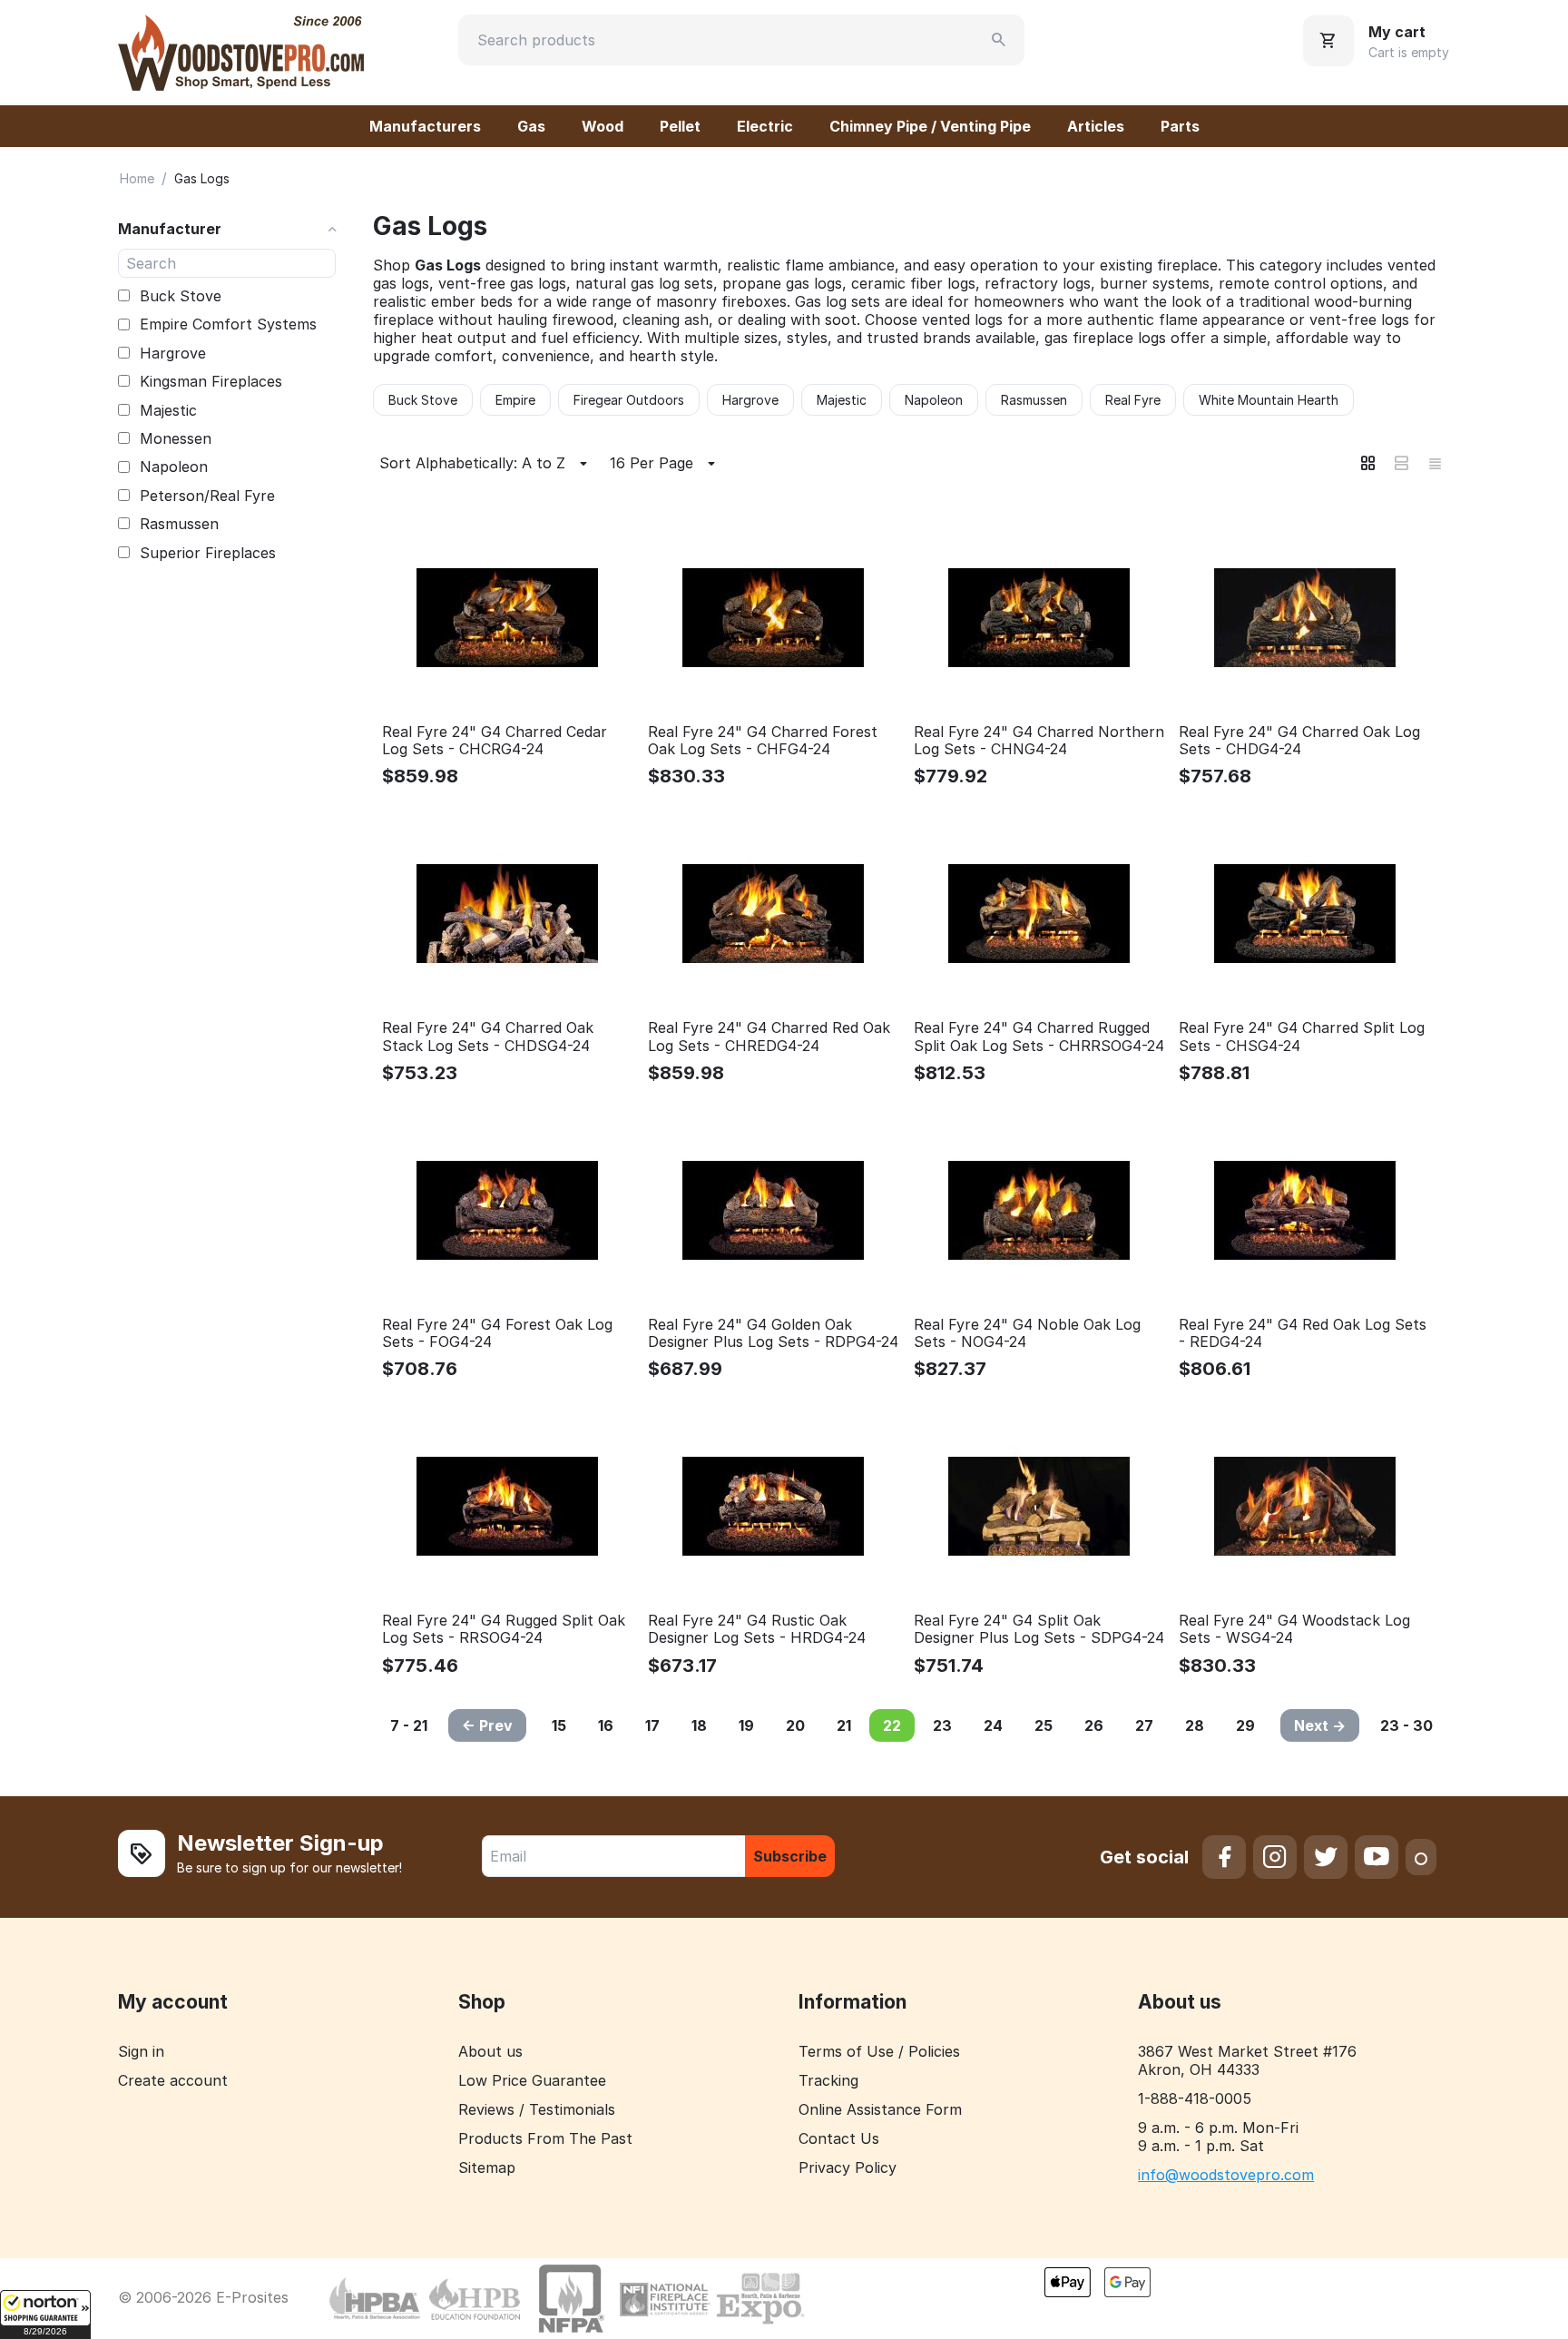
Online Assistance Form (880, 2109)
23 (942, 1725)
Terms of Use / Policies (879, 2051)
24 (993, 1725)
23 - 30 (1406, 1725)
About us (490, 2051)
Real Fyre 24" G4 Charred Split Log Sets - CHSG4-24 (1302, 1037)
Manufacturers (425, 126)
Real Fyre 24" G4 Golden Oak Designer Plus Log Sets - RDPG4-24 (773, 1333)
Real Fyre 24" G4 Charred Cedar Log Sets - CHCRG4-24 (495, 741)
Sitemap (487, 2167)
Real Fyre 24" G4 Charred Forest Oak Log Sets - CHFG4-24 (763, 741)
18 (699, 1725)
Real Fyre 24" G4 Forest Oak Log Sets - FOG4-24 (497, 1333)
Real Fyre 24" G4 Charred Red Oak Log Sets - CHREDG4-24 (769, 1037)
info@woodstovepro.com (1226, 2175)
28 (1195, 1725)
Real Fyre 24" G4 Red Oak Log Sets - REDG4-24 (1303, 1333)
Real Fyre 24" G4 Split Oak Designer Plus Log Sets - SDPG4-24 (1039, 1629)
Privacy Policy (848, 2167)
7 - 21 (409, 1725)
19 (746, 1725)
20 (795, 1725)
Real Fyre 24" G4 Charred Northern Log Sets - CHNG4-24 (1039, 741)
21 (844, 1725)
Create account (173, 2080)
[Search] (999, 40)
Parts (1180, 126)
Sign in (141, 2051)
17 (652, 1725)
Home (137, 178)
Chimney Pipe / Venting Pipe (930, 126)
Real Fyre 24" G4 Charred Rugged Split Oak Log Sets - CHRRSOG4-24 (1039, 1037)
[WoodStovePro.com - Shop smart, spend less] (241, 51)
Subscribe (790, 1856)
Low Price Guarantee (532, 2080)
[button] (45, 2314)
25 (1044, 1725)
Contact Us (839, 2138)
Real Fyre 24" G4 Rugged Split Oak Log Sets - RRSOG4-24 (504, 1629)
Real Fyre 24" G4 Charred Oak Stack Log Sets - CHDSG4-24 (488, 1037)
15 (559, 1725)
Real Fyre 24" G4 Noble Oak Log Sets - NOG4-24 (1027, 1333)
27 (1144, 1725)
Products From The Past (545, 2138)
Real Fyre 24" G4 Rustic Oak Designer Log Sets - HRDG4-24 (757, 1629)
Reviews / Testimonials (537, 2109)
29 (1245, 1725)
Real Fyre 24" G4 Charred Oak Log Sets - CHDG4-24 (1299, 741)
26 (1094, 1725)
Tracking (828, 2080)
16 (606, 1725)
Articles (1096, 126)
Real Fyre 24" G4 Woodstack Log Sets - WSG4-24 (1294, 1629)
